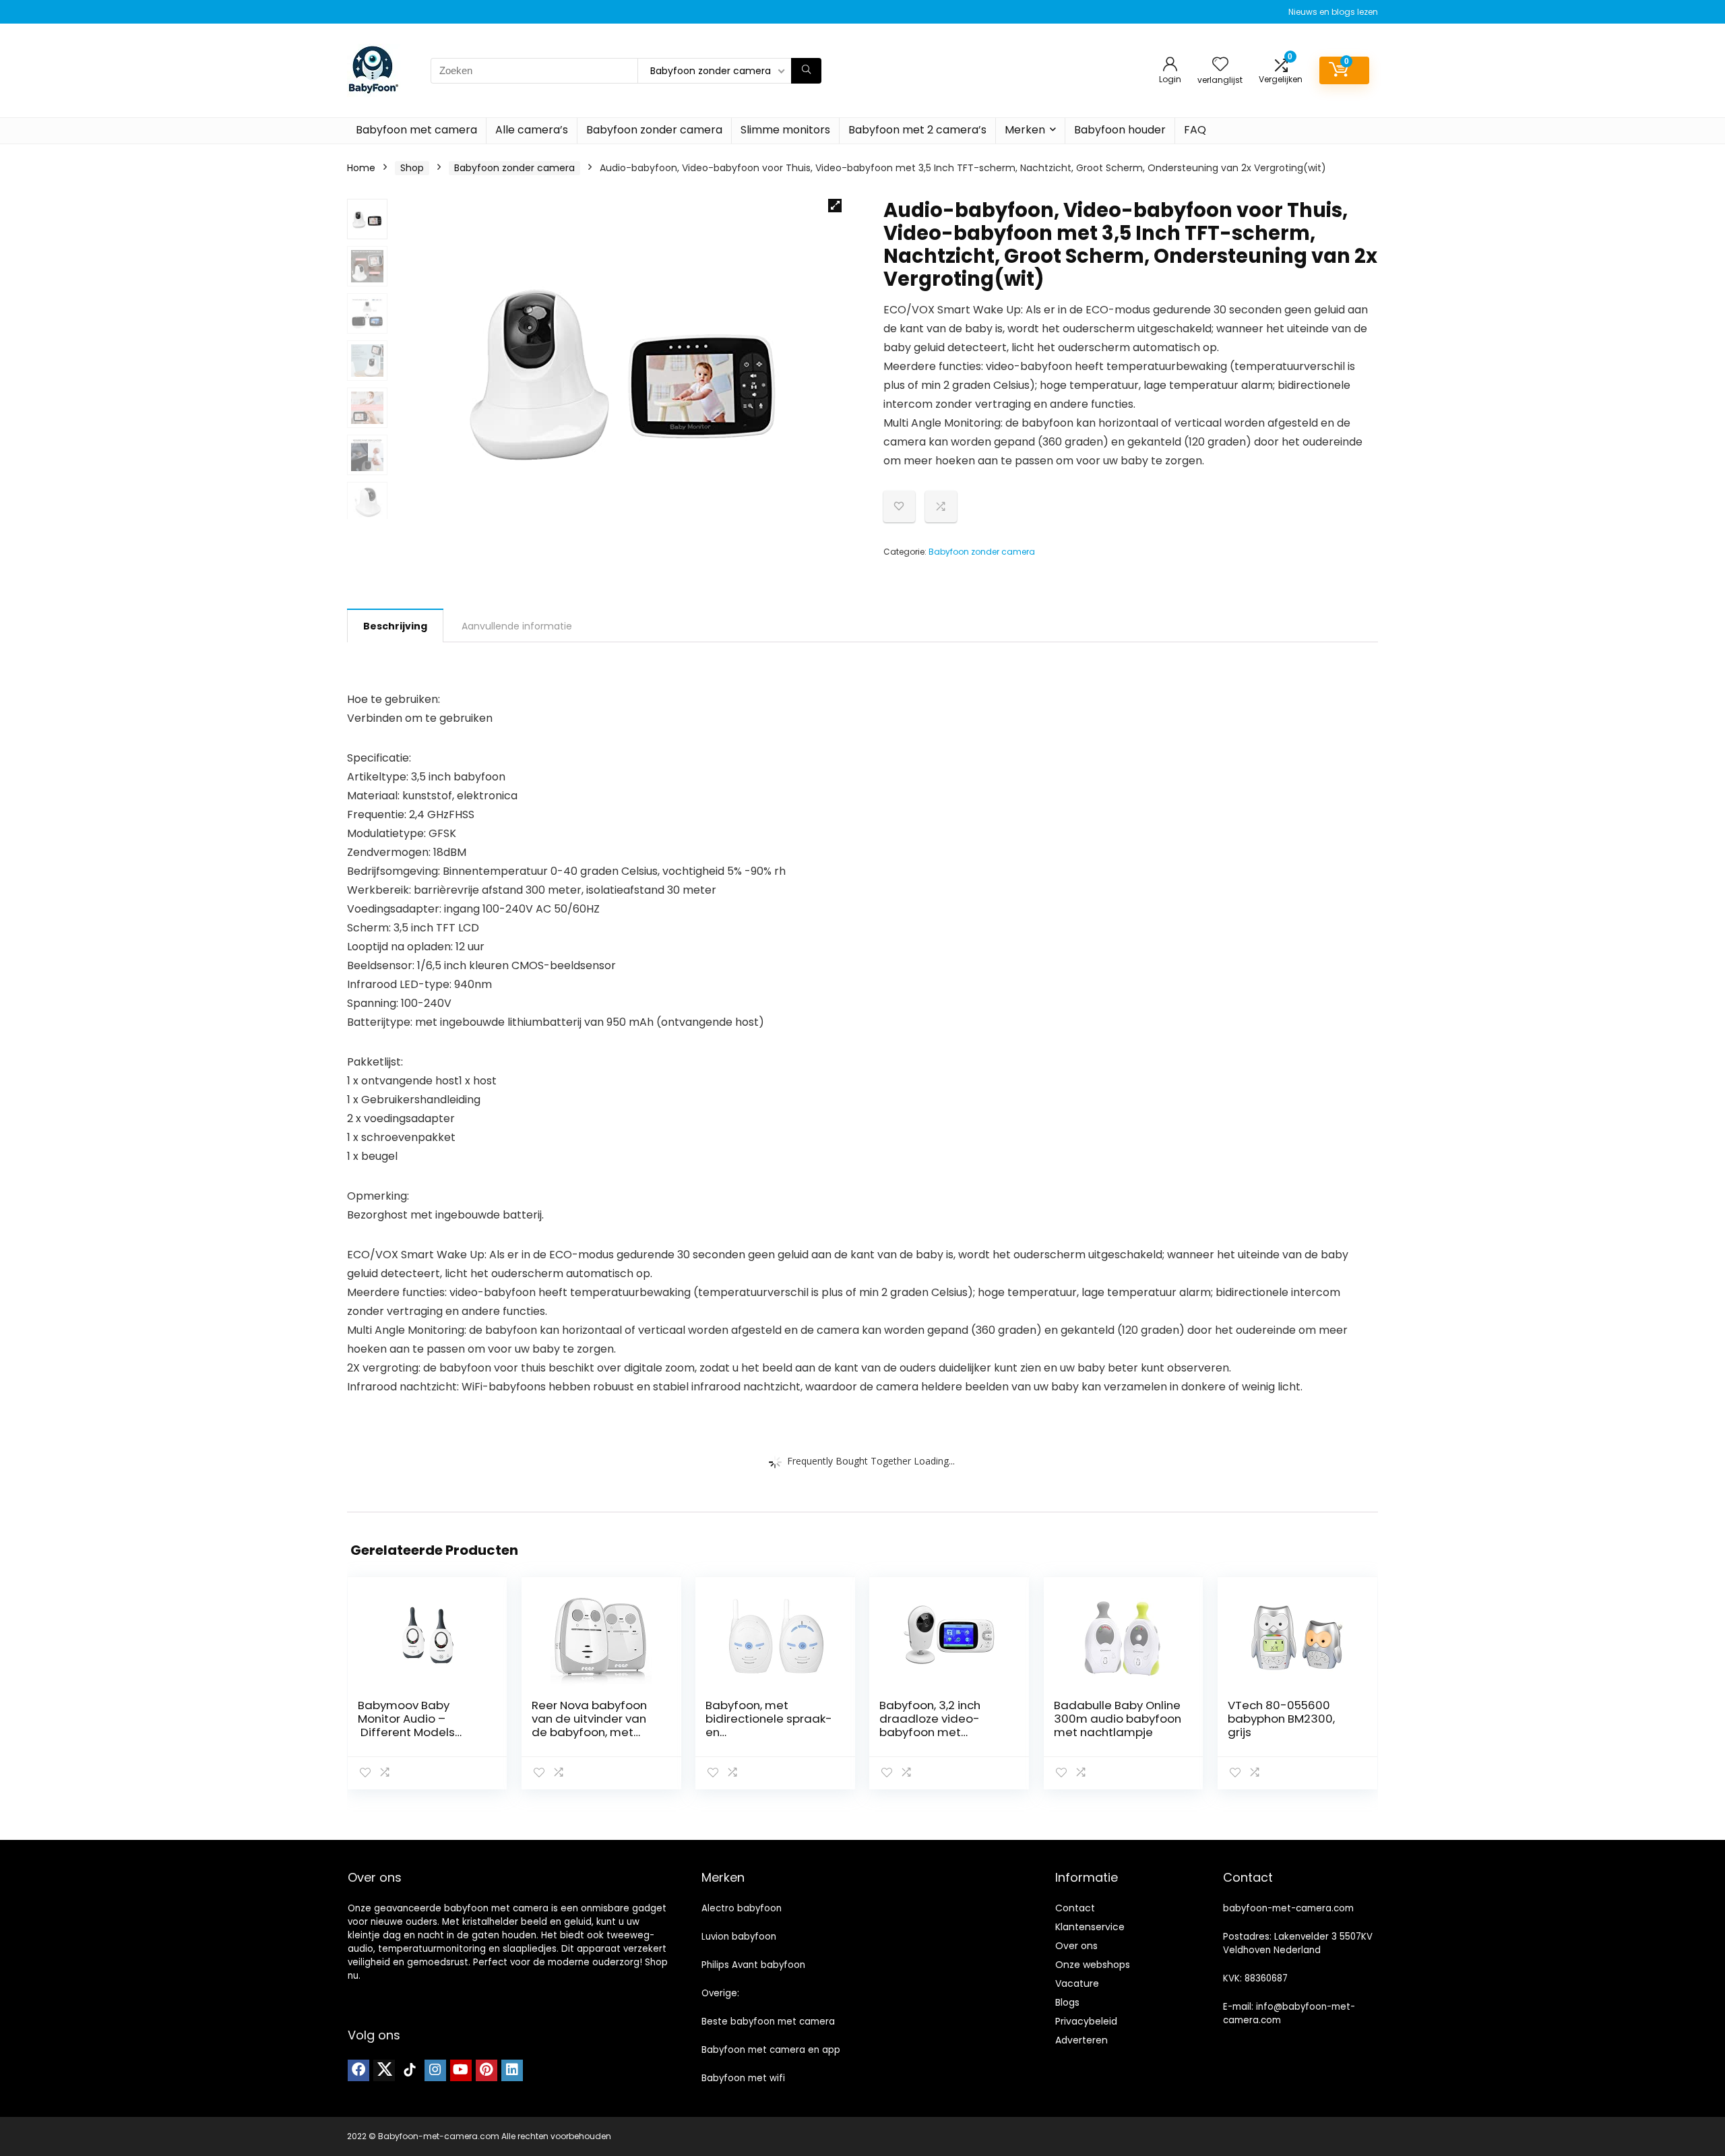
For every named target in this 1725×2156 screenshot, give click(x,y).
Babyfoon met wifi (743, 2078)
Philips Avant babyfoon (753, 1965)
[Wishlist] (1220, 65)
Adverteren (1081, 2040)
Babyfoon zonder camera (654, 130)
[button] (835, 206)
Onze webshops (1093, 1965)
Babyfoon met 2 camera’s (917, 130)
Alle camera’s (532, 130)
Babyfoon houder (1120, 130)
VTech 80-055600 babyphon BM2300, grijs (1281, 1719)
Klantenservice (1090, 1927)
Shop (412, 168)
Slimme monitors (785, 130)
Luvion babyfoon (739, 1937)
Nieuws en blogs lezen (1333, 12)
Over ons (1076, 1946)
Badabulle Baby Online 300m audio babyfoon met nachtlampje (1118, 1719)
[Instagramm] (435, 2070)
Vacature (1077, 1983)
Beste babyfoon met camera (768, 2022)
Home (361, 168)
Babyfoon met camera (416, 130)
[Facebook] (358, 2070)
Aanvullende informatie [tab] (517, 626)
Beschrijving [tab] (395, 626)
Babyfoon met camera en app (771, 2050)
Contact (1075, 1908)
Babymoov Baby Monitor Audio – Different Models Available (406, 1725)
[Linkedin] (512, 2070)
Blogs (1067, 2002)
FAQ (1195, 130)
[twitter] (384, 2070)
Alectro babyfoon (742, 1908)
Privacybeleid (1086, 2021)
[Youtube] (461, 2070)
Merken (1025, 130)
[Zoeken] (806, 71)
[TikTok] (410, 2070)
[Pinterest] (487, 2070)
